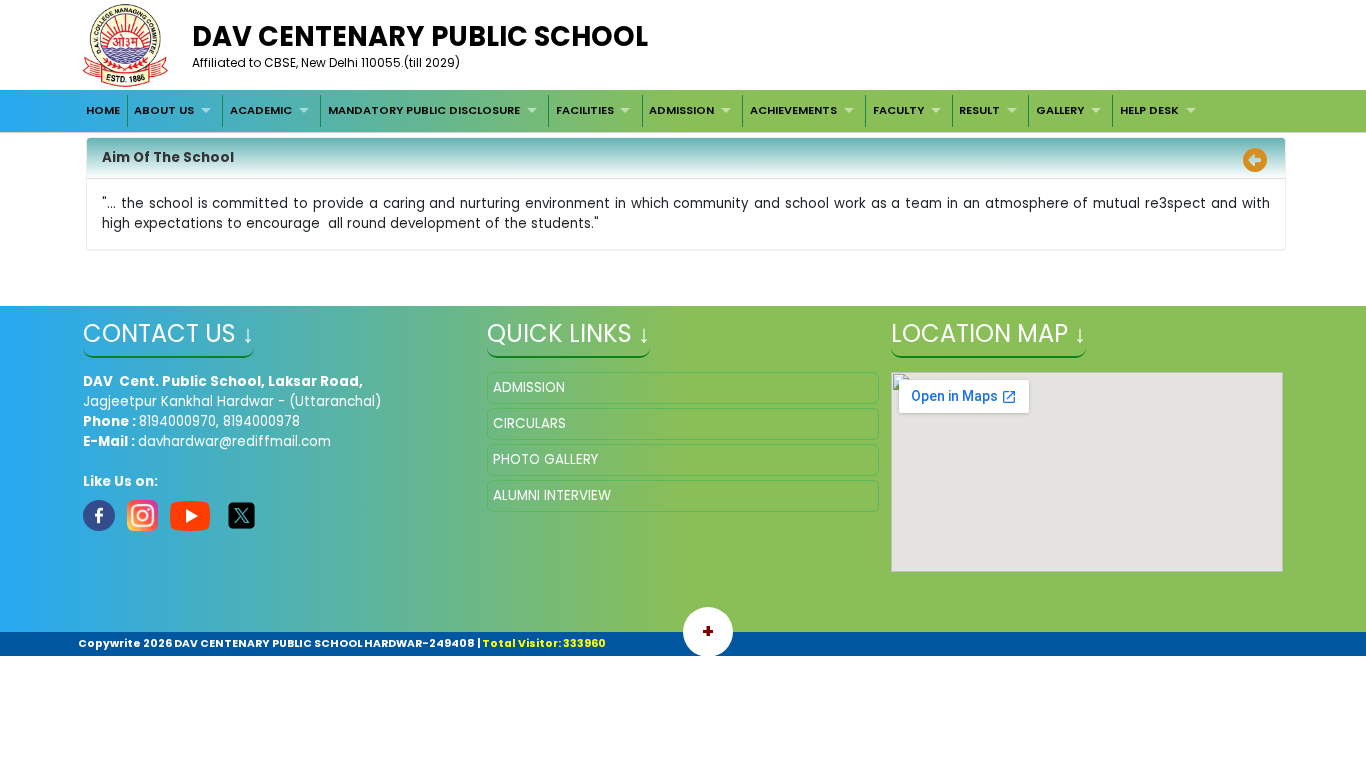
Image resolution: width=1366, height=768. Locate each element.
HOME (103, 110)
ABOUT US (164, 110)
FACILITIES (585, 110)
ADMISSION (681, 110)
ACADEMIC (261, 110)
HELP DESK (1149, 110)
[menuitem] (103, 111)
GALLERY (1060, 110)
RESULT (979, 110)
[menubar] (643, 111)
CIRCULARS (529, 423)
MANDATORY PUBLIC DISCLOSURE (424, 110)
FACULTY (898, 110)
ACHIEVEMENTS (793, 110)
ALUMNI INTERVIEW (552, 495)
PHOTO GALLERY (545, 459)
